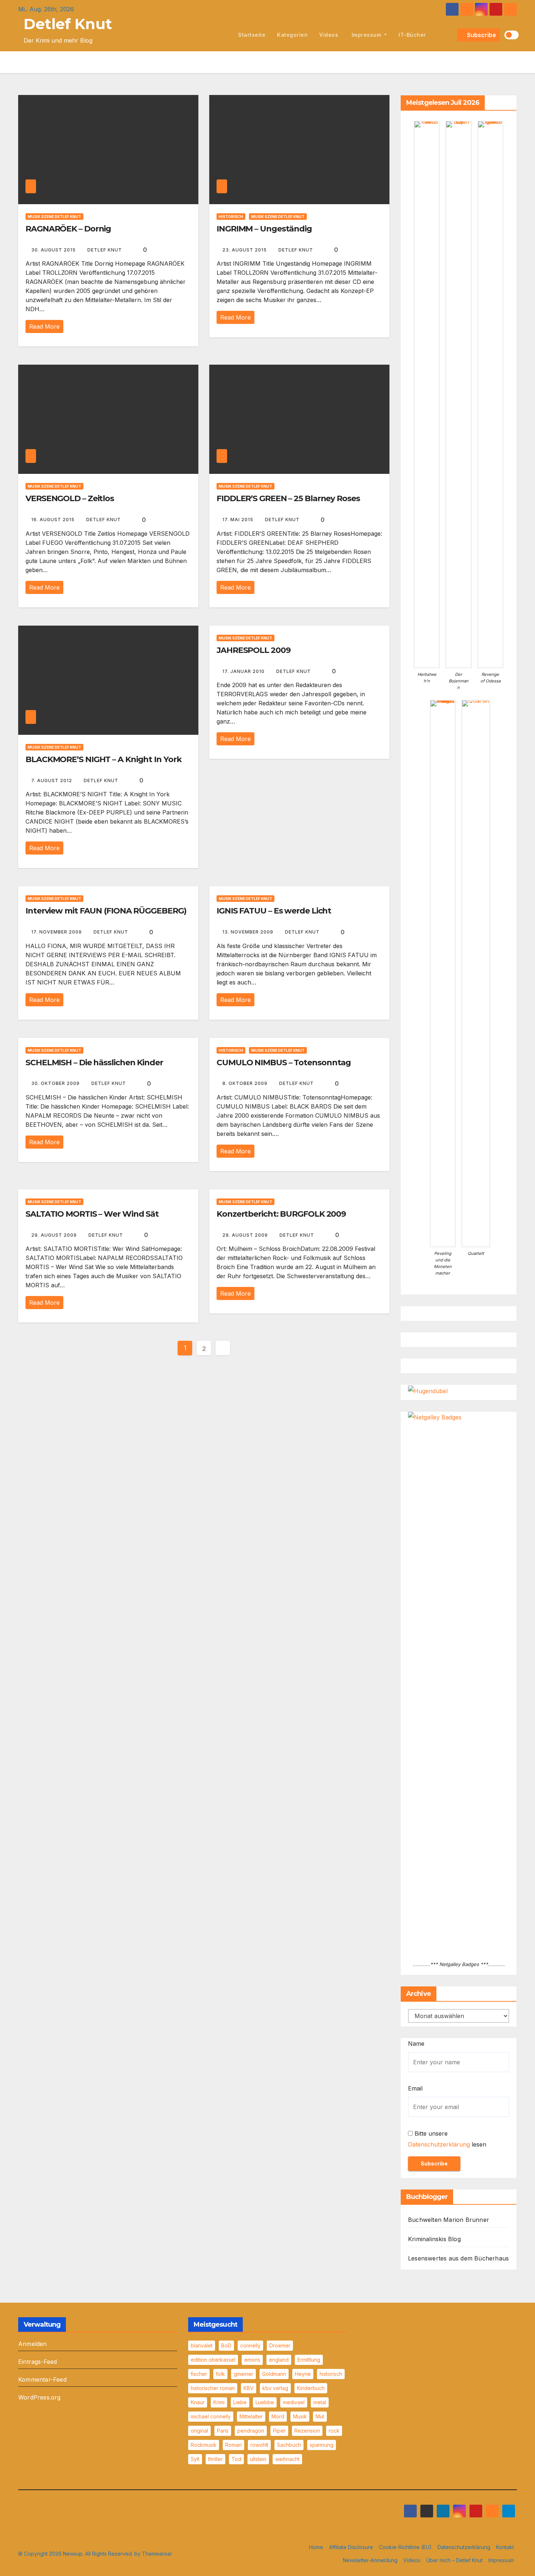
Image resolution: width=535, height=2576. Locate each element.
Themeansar (157, 2554)
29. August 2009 (55, 1235)
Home (316, 2547)
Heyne (303, 2374)
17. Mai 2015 (239, 520)
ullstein (258, 2459)
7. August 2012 (52, 780)
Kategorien (292, 35)
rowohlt (259, 2445)
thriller (215, 2459)
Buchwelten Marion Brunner (449, 2220)
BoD (226, 2345)
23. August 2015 (245, 250)
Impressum (366, 35)
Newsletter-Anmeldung (370, 2560)
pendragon (251, 2431)
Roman (233, 2445)
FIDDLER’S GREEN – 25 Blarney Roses (288, 498)
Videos (329, 35)
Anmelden (33, 2344)
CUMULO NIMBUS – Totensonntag (284, 1063)
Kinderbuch (311, 2388)
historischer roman (213, 2388)
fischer (199, 2374)
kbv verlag (275, 2388)
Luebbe (265, 2402)
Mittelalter (251, 2416)
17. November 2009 (57, 932)
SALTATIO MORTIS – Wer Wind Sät (92, 1214)
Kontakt (505, 2547)
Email (415, 2088)
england (279, 2360)
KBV (249, 2388)
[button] (450, 35)
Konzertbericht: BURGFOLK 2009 (281, 1214)
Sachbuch (289, 2445)
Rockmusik (204, 2445)
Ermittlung (309, 2360)
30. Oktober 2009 (56, 1083)
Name (416, 2044)
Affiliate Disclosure (351, 2547)
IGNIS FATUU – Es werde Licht (274, 911)
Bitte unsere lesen (447, 2139)
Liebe (240, 2402)
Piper (279, 2431)
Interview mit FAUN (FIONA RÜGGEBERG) (106, 911)
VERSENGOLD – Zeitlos (70, 498)
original (199, 2431)
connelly (250, 2345)
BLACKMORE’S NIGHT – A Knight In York (103, 759)
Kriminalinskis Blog (434, 2239)
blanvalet (202, 2345)
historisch (331, 2374)
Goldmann (274, 2374)
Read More (44, 326)
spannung (322, 2445)
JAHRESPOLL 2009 (253, 650)
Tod (236, 2459)
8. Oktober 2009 (246, 1083)
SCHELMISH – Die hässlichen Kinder (94, 1063)
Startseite (252, 35)
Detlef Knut (68, 24)
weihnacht (287, 2459)
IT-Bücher (412, 35)
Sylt (195, 2459)
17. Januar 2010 (244, 671)
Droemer (280, 2345)
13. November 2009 (249, 932)
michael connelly (211, 2416)
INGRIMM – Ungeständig (264, 229)
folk (220, 2374)
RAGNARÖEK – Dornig (68, 229)
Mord (278, 2416)
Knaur (198, 2402)
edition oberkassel (213, 2360)
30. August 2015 (54, 250)
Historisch (231, 217)
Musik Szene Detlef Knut (54, 217)
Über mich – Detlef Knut (454, 2560)
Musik (300, 2416)
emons (252, 2360)
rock (334, 2431)
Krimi (219, 2402)
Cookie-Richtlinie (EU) (405, 2547)
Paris (223, 2431)
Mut (320, 2416)
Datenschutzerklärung (439, 2144)
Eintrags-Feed (38, 2362)
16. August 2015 (54, 520)
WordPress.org (39, 2397)
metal (320, 2402)
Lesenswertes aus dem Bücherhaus (458, 2258)
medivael (294, 2402)
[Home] (224, 35)
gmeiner (243, 2374)
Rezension (307, 2431)
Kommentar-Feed (42, 2379)
